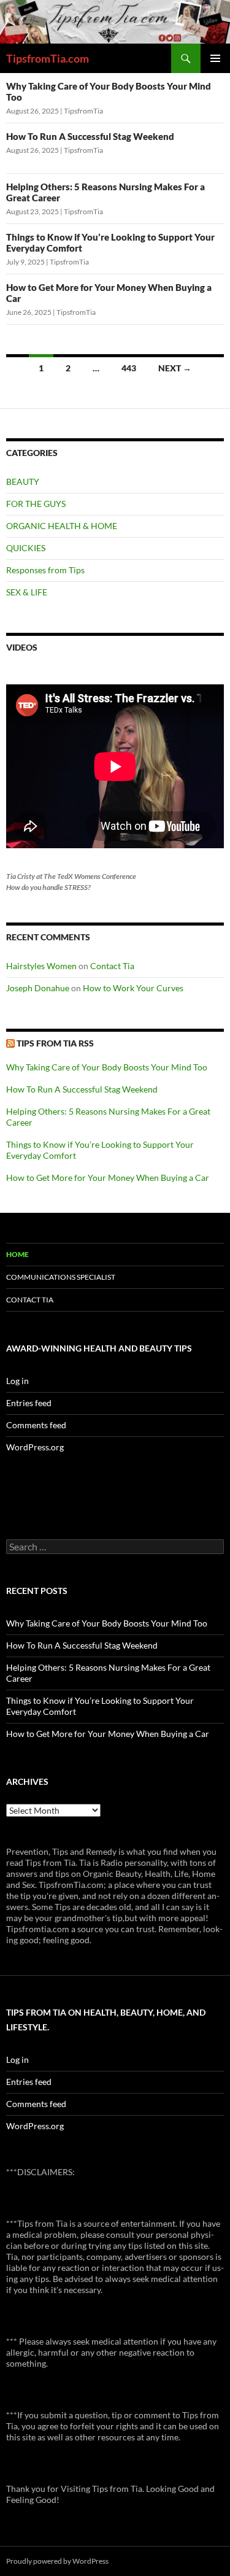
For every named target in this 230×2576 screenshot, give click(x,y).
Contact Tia (112, 966)
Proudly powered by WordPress (57, 2561)
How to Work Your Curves (133, 988)
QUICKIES (26, 548)
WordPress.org (35, 1447)
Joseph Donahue (38, 988)
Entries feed (29, 1403)
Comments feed (36, 1425)
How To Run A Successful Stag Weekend (90, 136)
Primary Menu (215, 58)
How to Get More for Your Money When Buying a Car (108, 1178)
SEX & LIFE (27, 592)
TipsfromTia (83, 111)
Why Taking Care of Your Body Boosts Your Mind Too (107, 1067)
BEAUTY (23, 482)
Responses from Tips (45, 570)
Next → (175, 368)
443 (129, 368)
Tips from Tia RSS (55, 1043)
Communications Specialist (61, 1277)
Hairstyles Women (41, 966)
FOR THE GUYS (36, 504)
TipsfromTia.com (48, 58)
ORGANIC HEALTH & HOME (62, 526)
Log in (17, 1381)
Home (17, 1254)
